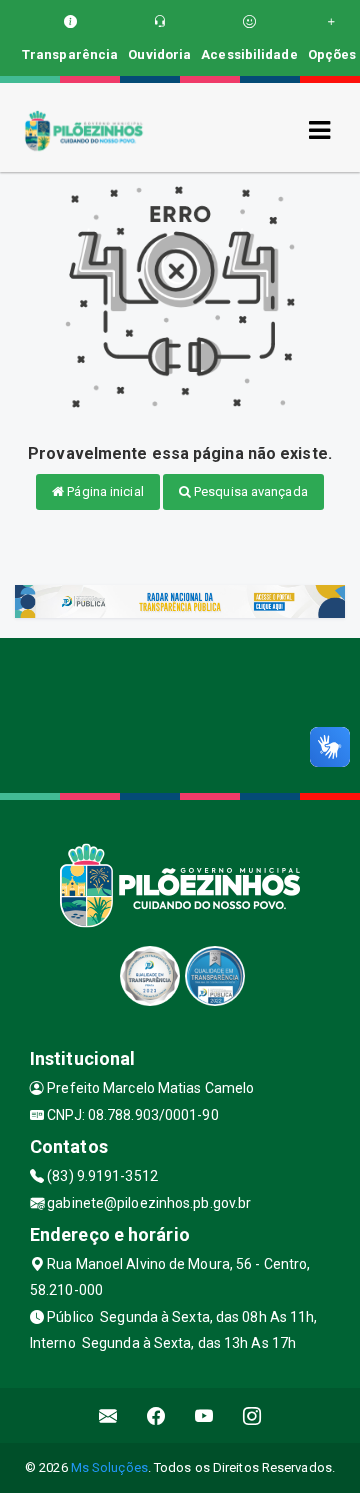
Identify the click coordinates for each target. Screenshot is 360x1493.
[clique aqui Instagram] (252, 1415)
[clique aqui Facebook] (156, 1415)
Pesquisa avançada (249, 491)
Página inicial (104, 491)
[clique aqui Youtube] (204, 1415)
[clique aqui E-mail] (108, 1415)
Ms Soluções (109, 1467)
